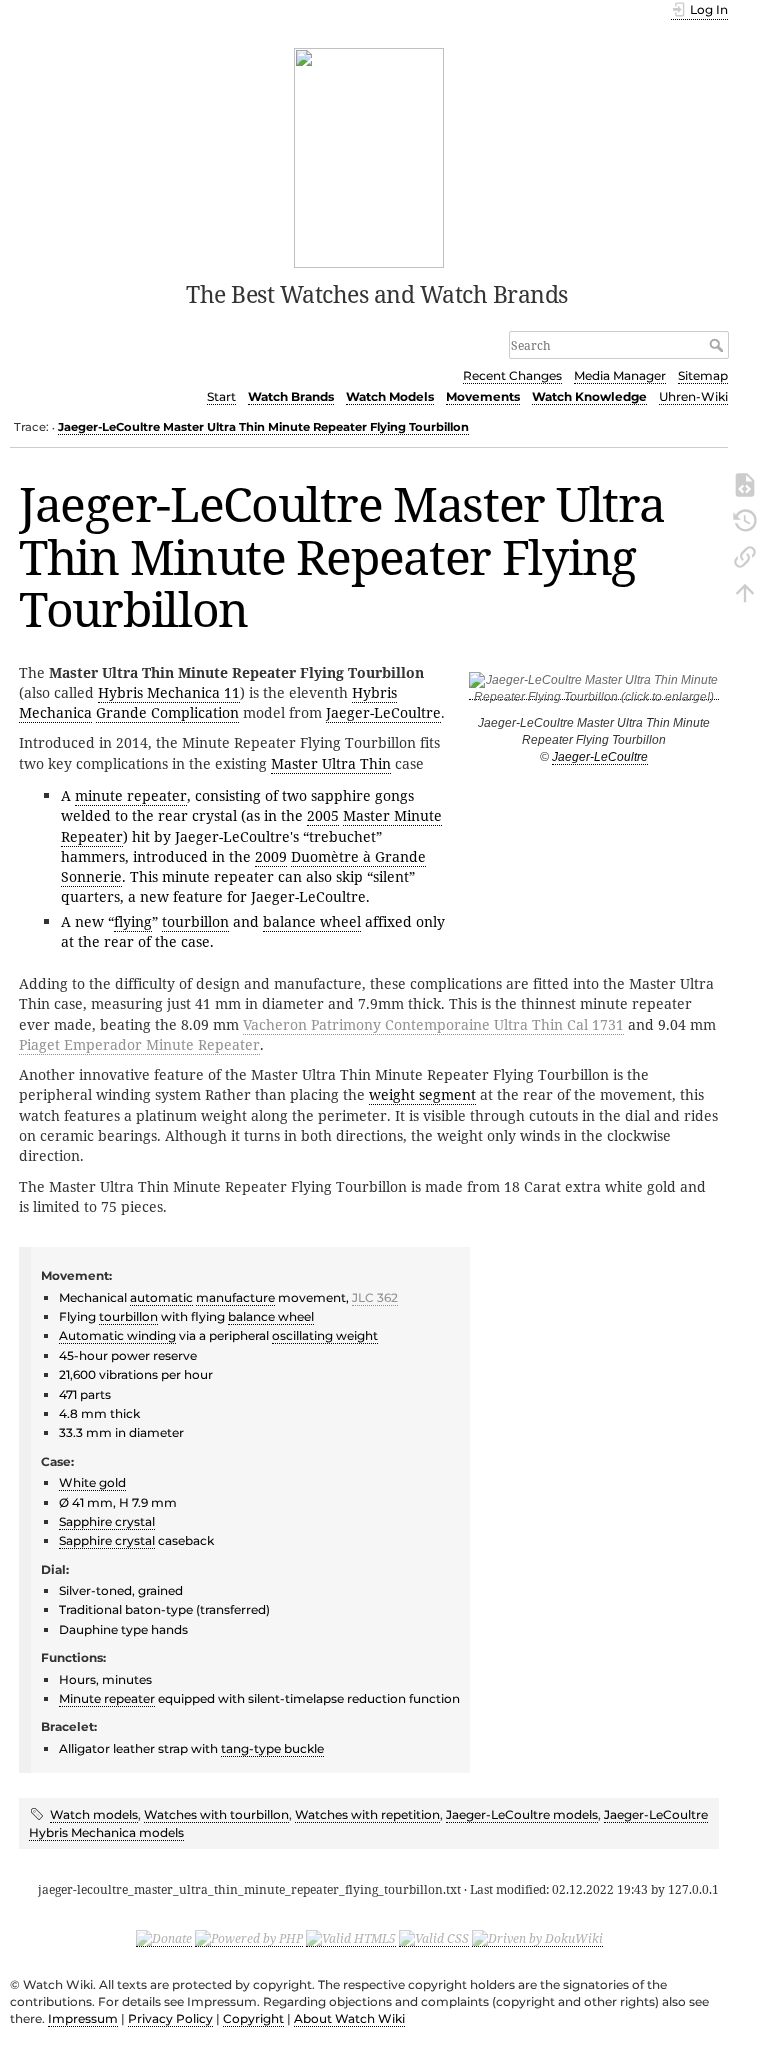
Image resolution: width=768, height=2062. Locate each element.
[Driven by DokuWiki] (537, 1938)
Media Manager (620, 375)
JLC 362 (375, 1297)
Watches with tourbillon (216, 1814)
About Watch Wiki (349, 2018)
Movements (483, 396)
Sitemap (703, 375)
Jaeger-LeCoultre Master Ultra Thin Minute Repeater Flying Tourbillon (263, 427)
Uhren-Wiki (693, 396)
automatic (161, 1297)
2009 (271, 856)
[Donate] (164, 1938)
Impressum (83, 2018)
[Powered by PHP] (249, 1938)
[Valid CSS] (434, 1938)
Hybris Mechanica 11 (169, 692)
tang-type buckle (272, 1748)
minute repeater (131, 795)
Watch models (94, 1814)
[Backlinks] (745, 555)
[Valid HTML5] (351, 1938)
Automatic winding (117, 1335)
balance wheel (312, 921)
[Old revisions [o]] (745, 519)
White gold (92, 1482)
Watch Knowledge (589, 396)
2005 (323, 815)
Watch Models (390, 396)
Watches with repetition (367, 1814)
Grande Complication (167, 712)
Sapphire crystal (107, 1521)
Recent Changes (512, 375)
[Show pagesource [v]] (745, 483)
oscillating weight (325, 1335)
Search (718, 345)
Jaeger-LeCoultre (600, 757)
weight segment (422, 1094)
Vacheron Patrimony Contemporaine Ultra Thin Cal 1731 (433, 1024)
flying (133, 921)
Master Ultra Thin (331, 763)
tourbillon (195, 921)
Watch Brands (291, 396)
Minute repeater (107, 1698)
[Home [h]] (369, 156)
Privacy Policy (170, 2018)
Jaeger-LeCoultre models (522, 1814)
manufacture (235, 1297)
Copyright (253, 2018)
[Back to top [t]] (745, 591)
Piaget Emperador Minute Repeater (139, 1044)
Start (221, 396)
